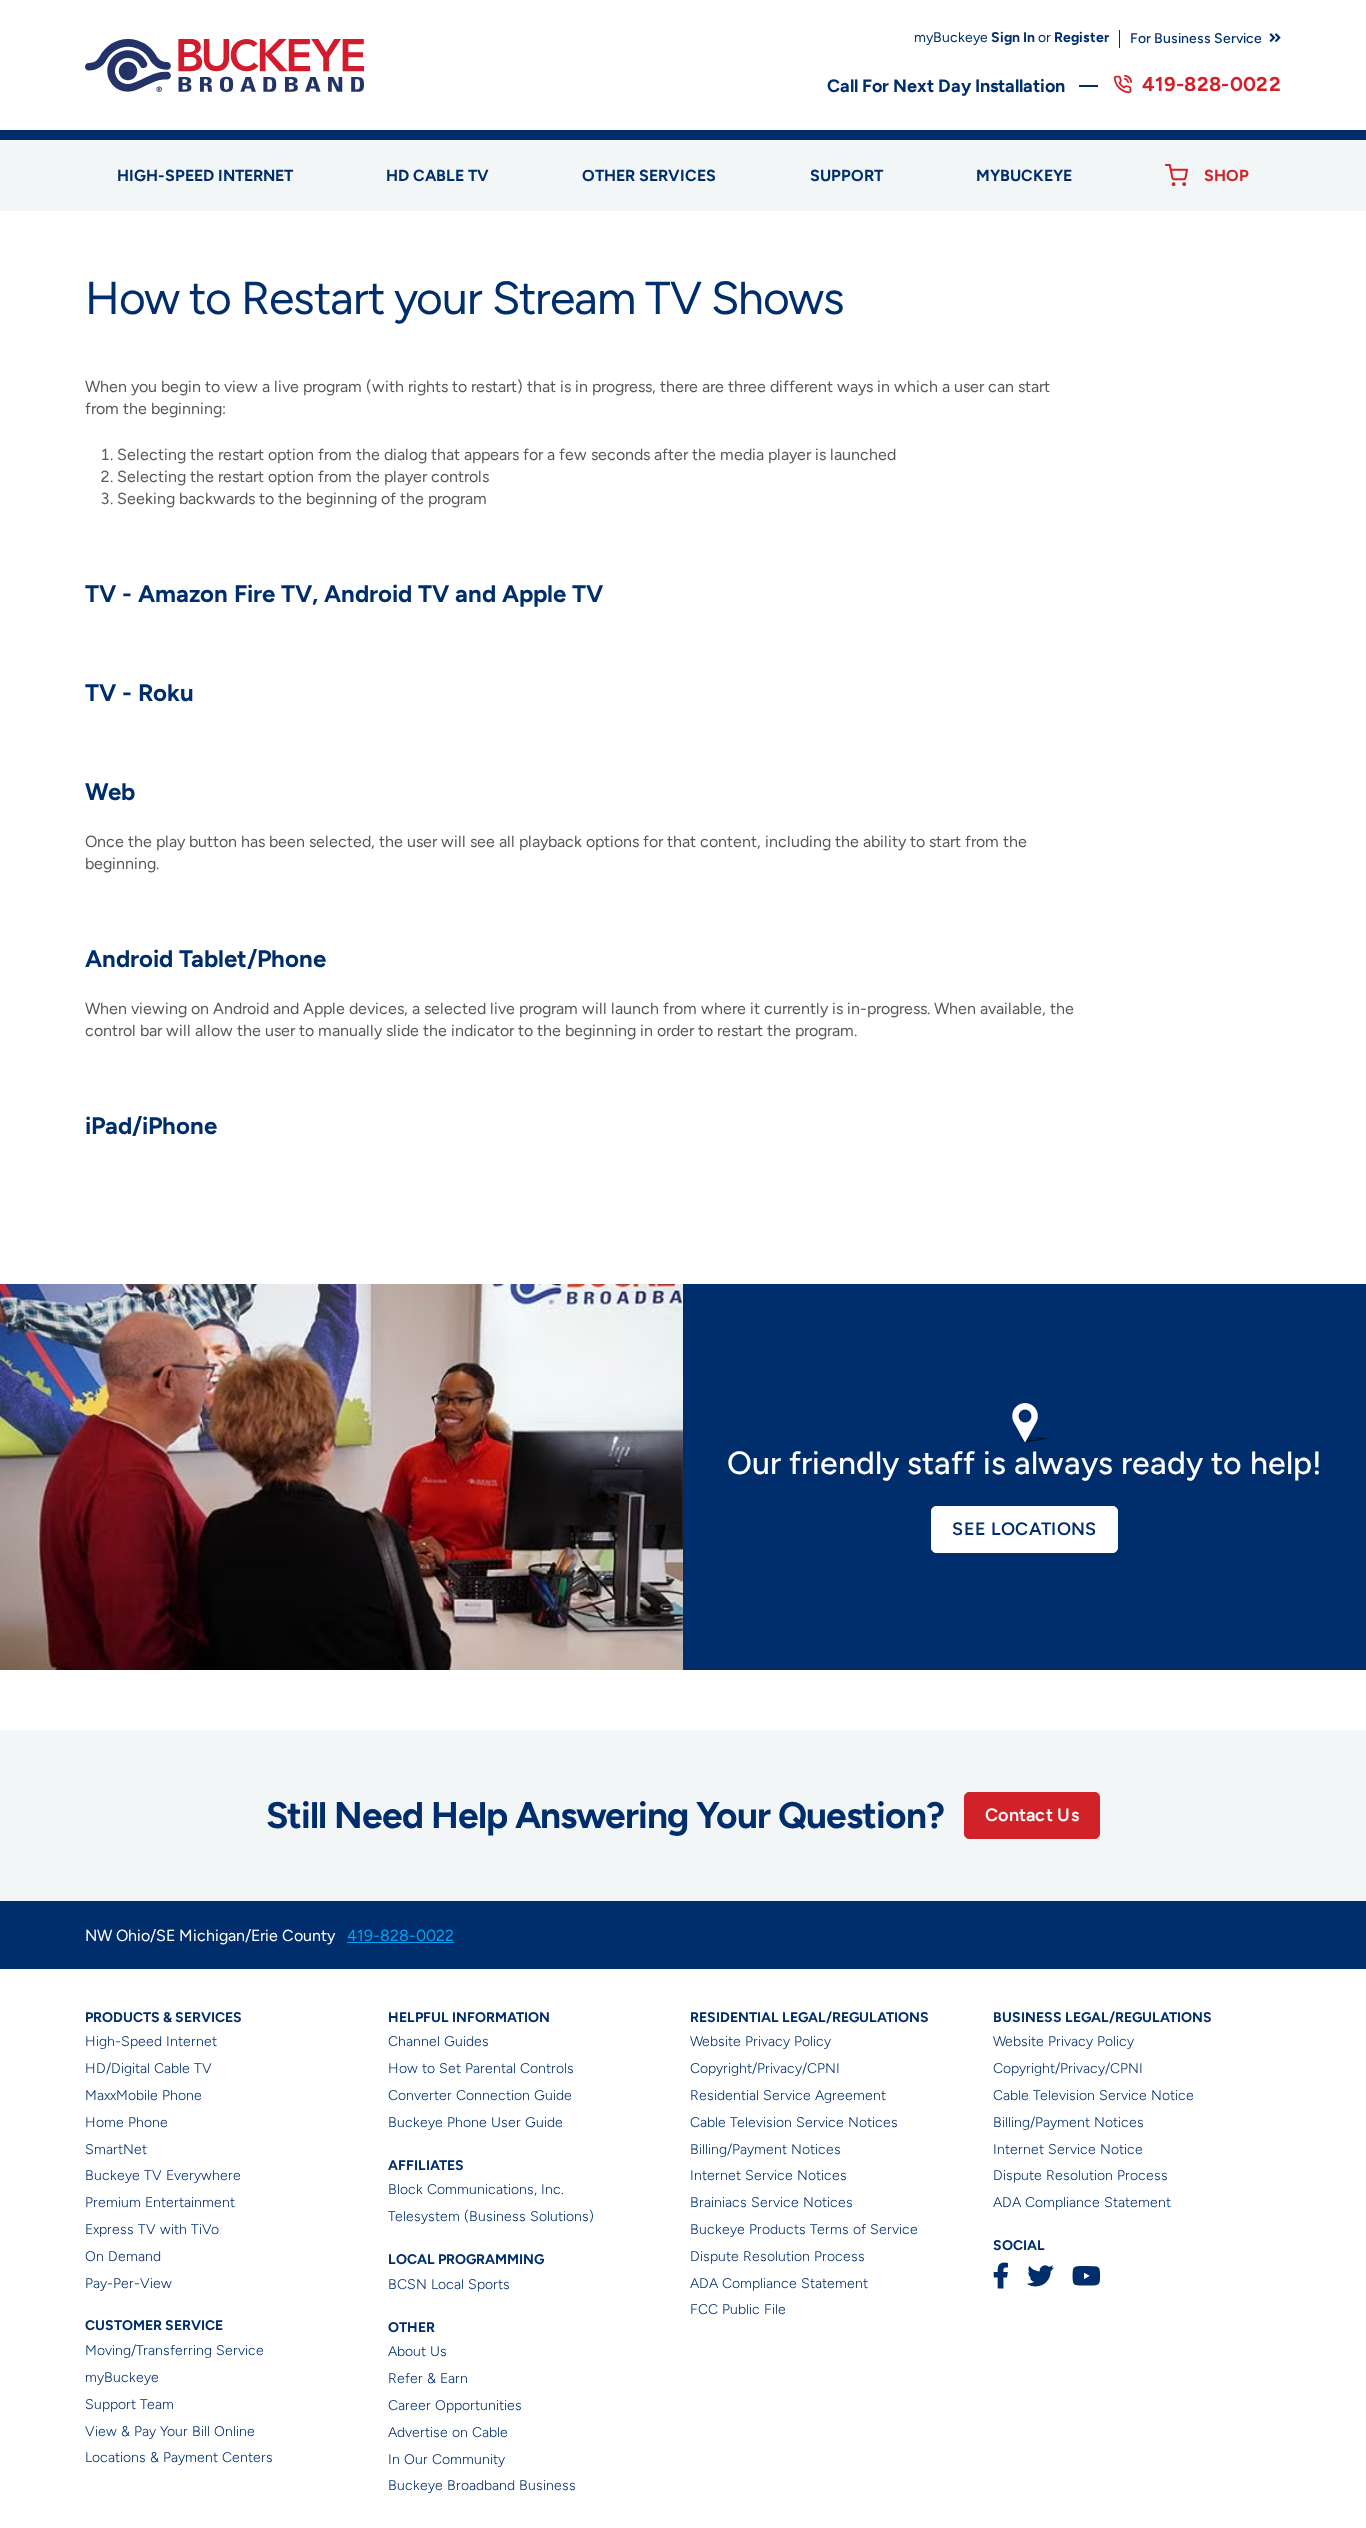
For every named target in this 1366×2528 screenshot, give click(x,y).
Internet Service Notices (768, 2175)
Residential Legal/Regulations (809, 2017)
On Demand (123, 2256)
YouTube (1086, 2275)
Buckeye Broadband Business (482, 2485)
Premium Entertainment (160, 2202)
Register (1081, 37)
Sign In (1013, 37)
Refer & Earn (428, 2378)
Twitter (1040, 2275)
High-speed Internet (205, 175)
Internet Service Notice (1068, 2149)
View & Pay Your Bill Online (170, 2431)
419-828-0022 (1211, 84)
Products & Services (163, 2017)
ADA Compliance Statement (779, 2283)
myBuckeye (122, 2377)
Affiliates (426, 2165)
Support (846, 175)
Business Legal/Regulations (1102, 2017)
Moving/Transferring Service (174, 2350)
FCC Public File (738, 2309)
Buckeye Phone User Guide (475, 2122)
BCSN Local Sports (449, 2284)
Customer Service (154, 2325)
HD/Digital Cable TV (148, 2068)
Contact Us (1032, 1815)
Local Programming (466, 2259)
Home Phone (126, 2122)
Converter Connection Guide (480, 2095)
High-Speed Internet (151, 2041)
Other (411, 2327)
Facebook (1001, 2275)
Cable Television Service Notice (1093, 2095)
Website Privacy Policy (760, 2041)
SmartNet (116, 2149)
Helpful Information (469, 2017)
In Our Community (446, 2459)
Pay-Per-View (128, 2283)
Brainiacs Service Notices (771, 2202)
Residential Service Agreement (788, 2095)
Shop (1226, 175)
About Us (417, 2351)
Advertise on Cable (448, 2432)
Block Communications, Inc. (476, 2189)
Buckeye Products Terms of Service (804, 2229)
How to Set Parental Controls (481, 2068)
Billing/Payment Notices (765, 2149)
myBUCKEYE (1024, 175)
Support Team (129, 2404)
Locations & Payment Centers (179, 2457)
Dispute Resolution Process (777, 2256)
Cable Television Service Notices (794, 2122)
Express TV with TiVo (152, 2229)
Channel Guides (438, 2041)
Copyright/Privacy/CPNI (765, 2068)
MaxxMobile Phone (143, 2095)
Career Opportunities (455, 2405)
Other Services (649, 175)
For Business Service (1196, 38)
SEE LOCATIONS (1024, 1529)
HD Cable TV (437, 175)
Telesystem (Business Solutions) (491, 2216)
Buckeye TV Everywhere (163, 2175)
